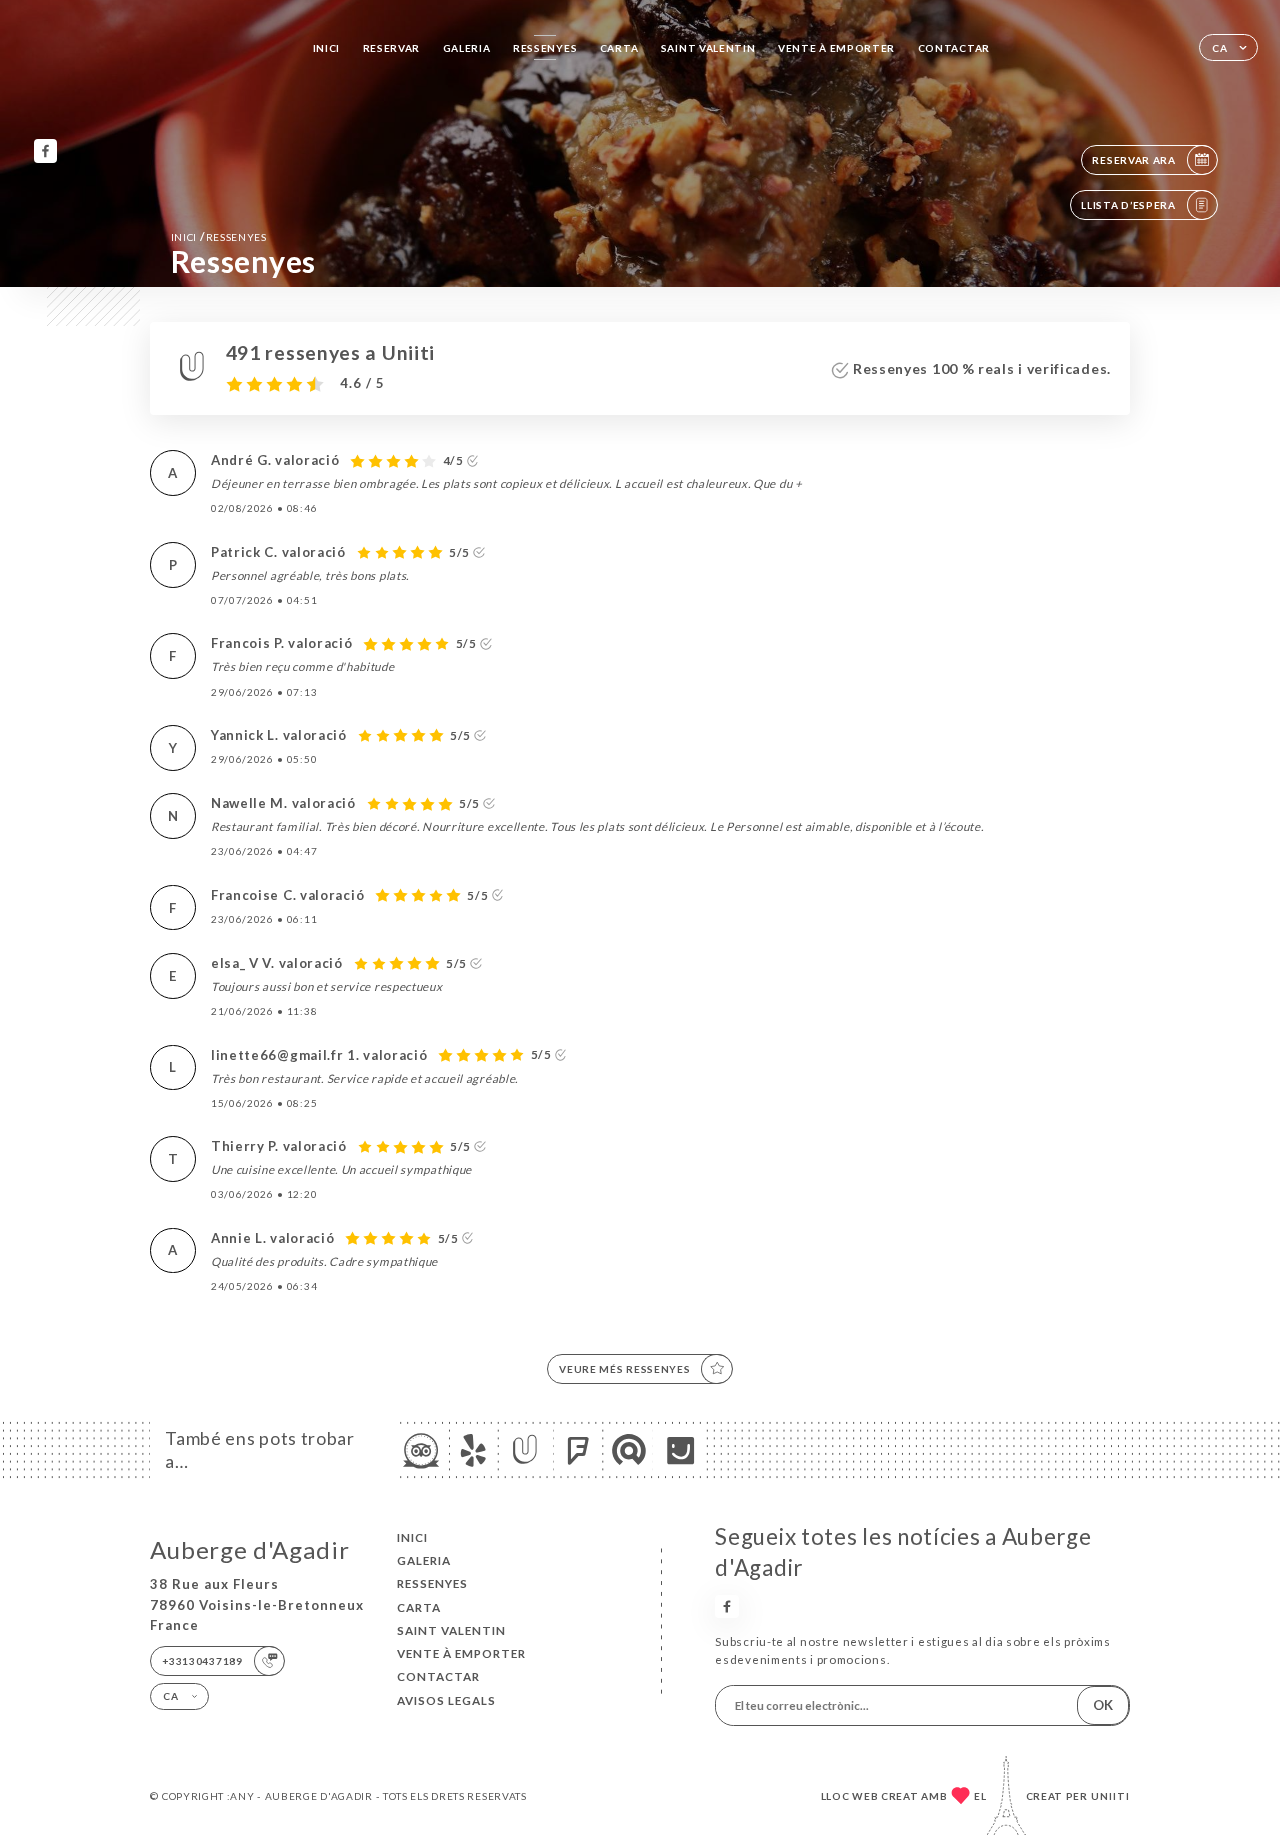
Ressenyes (545, 48)
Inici (327, 48)
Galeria (467, 48)
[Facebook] (45, 150)
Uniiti (1110, 1796)
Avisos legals (446, 1700)
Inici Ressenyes (219, 236)
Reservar (392, 48)
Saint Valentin (708, 48)
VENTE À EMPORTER (836, 48)
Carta (619, 48)
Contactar (954, 48)
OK (1103, 1705)
